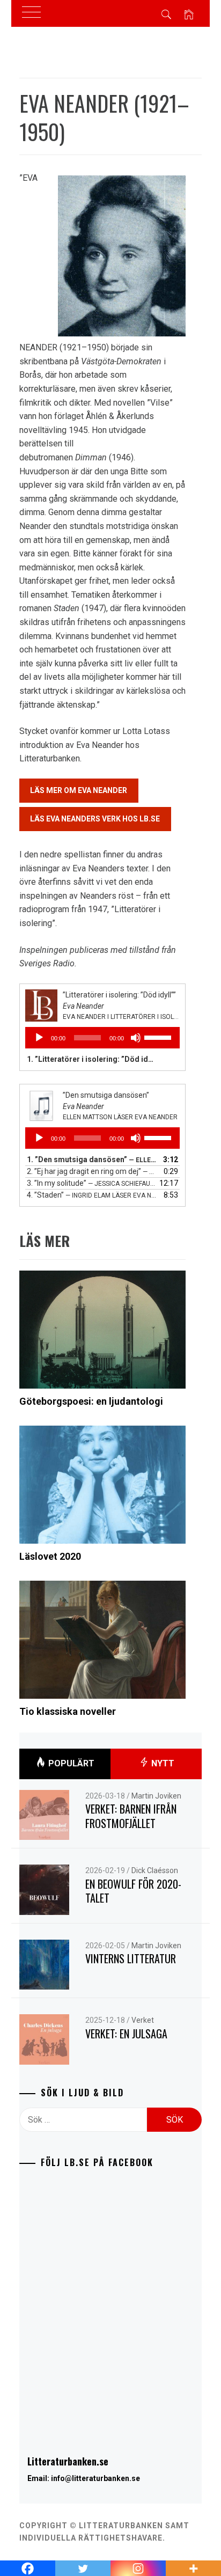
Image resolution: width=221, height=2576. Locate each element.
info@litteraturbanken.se (95, 2478)
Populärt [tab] (70, 1763)
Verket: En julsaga (126, 2034)
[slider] (159, 1037)
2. (92, 1171)
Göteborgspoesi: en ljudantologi (91, 1401)
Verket (143, 2020)
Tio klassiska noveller (68, 1711)
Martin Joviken (156, 1796)
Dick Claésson (155, 1870)
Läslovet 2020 (50, 1556)
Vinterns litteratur (131, 1958)
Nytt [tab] (162, 1763)
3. (92, 1183)
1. (92, 1059)
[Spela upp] (39, 1038)
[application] (103, 1038)
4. (92, 1195)
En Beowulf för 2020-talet (133, 1891)
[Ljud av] (136, 1038)
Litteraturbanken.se (68, 2461)
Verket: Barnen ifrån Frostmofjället (131, 1816)
